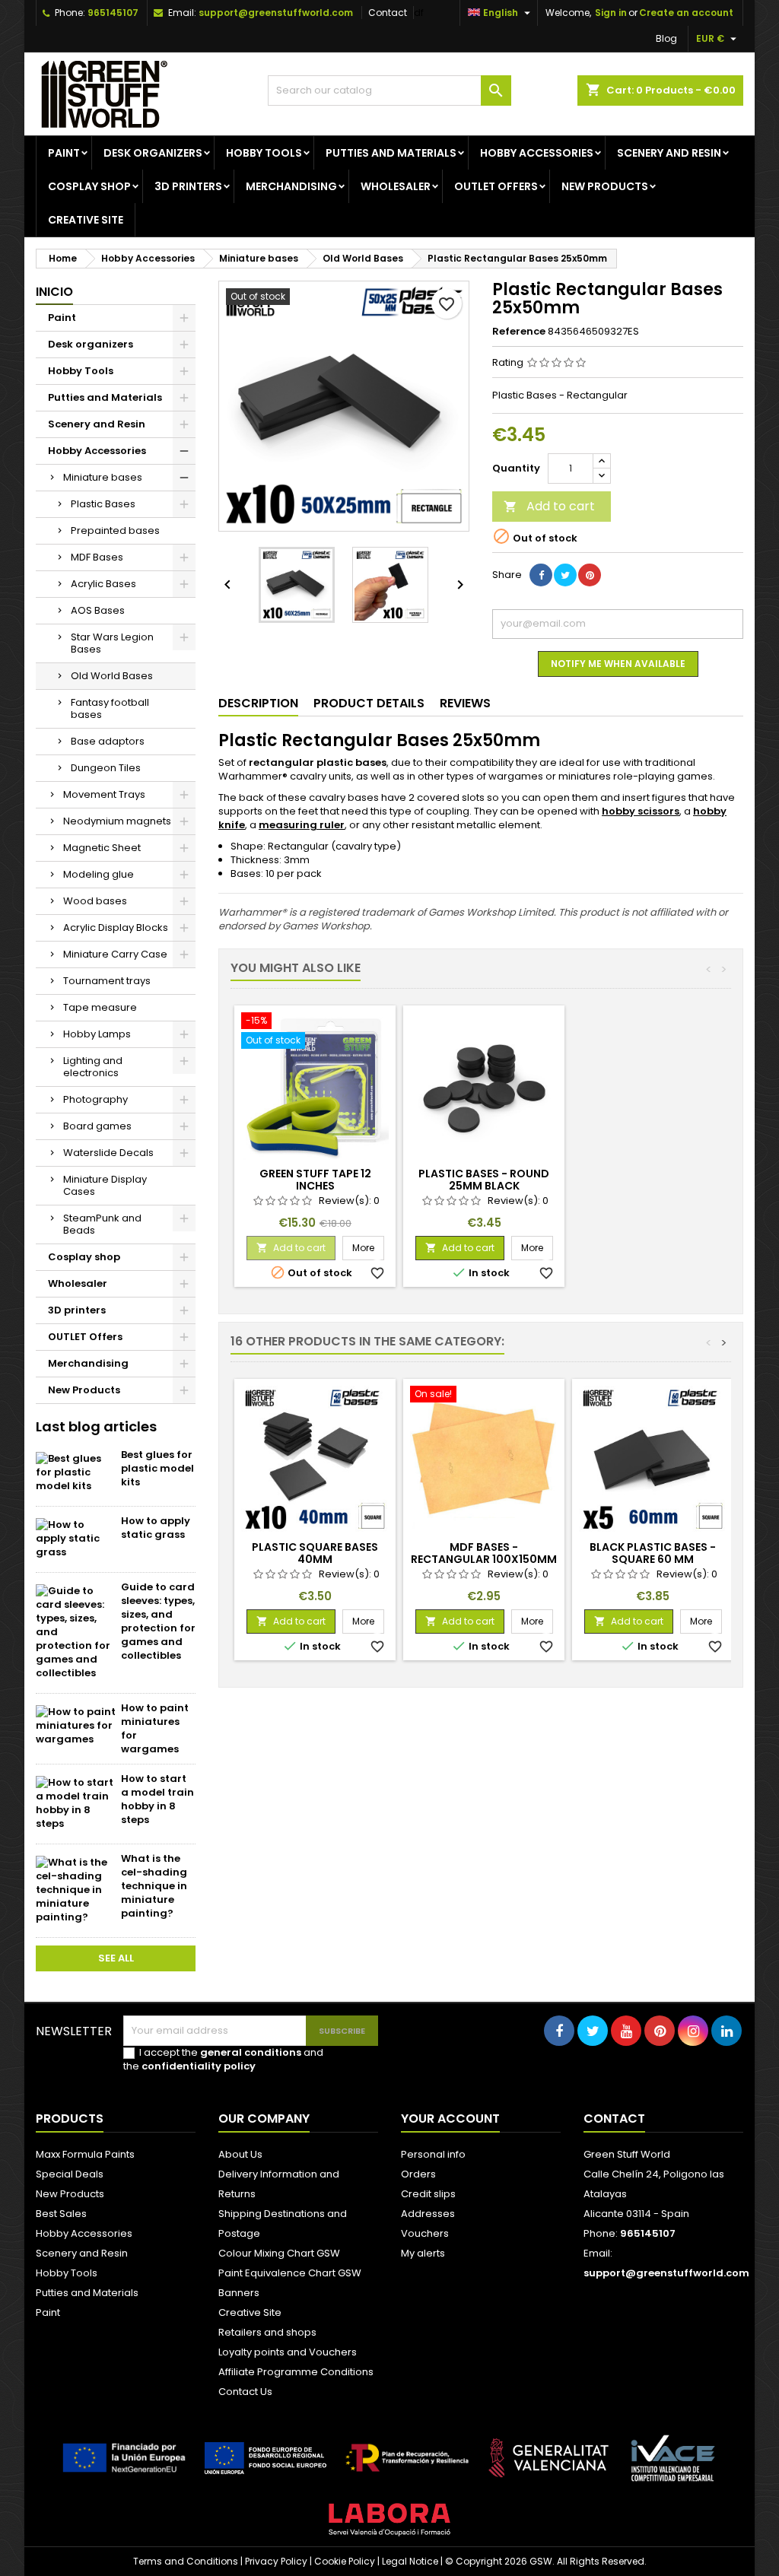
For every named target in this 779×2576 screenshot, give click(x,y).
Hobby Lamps (97, 1034)
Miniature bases (103, 477)
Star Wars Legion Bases (112, 643)
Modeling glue (99, 874)
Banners (239, 2293)
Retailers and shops (267, 2332)
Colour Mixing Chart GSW (279, 2253)
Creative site (86, 220)
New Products (605, 186)
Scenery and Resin (669, 153)
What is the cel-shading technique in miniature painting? (154, 1886)
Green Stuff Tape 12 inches (315, 1180)
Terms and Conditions (186, 2561)
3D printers (188, 186)
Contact (388, 13)
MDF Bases (97, 557)
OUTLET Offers (496, 186)
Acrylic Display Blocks (116, 927)
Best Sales (61, 2214)
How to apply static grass (156, 1528)
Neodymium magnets (117, 821)
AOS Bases (98, 610)
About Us (240, 2154)
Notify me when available (618, 664)
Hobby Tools (264, 153)
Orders (418, 2174)
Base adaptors (108, 741)
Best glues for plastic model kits (157, 1468)
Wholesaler (396, 186)
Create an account (686, 13)
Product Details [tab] (369, 703)
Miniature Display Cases (105, 1185)
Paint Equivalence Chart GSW (290, 2273)
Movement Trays (104, 794)
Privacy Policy (276, 2561)
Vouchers (425, 2233)
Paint (64, 153)
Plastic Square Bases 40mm (315, 1553)
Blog (666, 38)
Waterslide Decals (108, 1153)
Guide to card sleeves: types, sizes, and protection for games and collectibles (158, 1621)
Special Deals (70, 2174)
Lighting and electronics (93, 1067)
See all (116, 1958)
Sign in (611, 13)
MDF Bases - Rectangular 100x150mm (484, 1553)
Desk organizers (153, 153)
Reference (519, 332)
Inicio (54, 292)
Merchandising (291, 186)
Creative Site (250, 2312)
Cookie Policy (345, 2561)
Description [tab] (258, 703)
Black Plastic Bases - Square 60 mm (653, 1553)
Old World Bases (112, 676)
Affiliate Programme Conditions (296, 2372)
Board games (97, 1126)
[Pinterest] (590, 575)
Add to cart (549, 506)
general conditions (251, 2052)
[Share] (541, 575)
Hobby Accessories (537, 153)
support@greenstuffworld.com (276, 13)
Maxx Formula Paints (85, 2154)
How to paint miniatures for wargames (155, 1728)
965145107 (113, 13)
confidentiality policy (199, 2066)
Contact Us (245, 2392)
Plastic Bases (103, 504)
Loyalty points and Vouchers (288, 2352)
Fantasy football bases (110, 708)
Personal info (433, 2154)
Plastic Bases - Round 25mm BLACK (484, 1180)
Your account (450, 2119)
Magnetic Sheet (102, 848)
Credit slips (428, 2194)
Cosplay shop (89, 186)
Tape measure (100, 1007)
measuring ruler (302, 825)
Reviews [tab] (465, 703)
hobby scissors (641, 811)
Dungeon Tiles (106, 768)
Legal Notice (410, 2561)
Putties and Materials (391, 153)
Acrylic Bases (103, 584)
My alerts (423, 2253)
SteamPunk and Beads (102, 1224)
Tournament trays (107, 981)
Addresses (428, 2214)
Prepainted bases (115, 530)
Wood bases (95, 901)
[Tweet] (565, 575)
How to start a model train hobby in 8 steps (157, 1799)
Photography (95, 1099)
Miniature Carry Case (115, 954)
